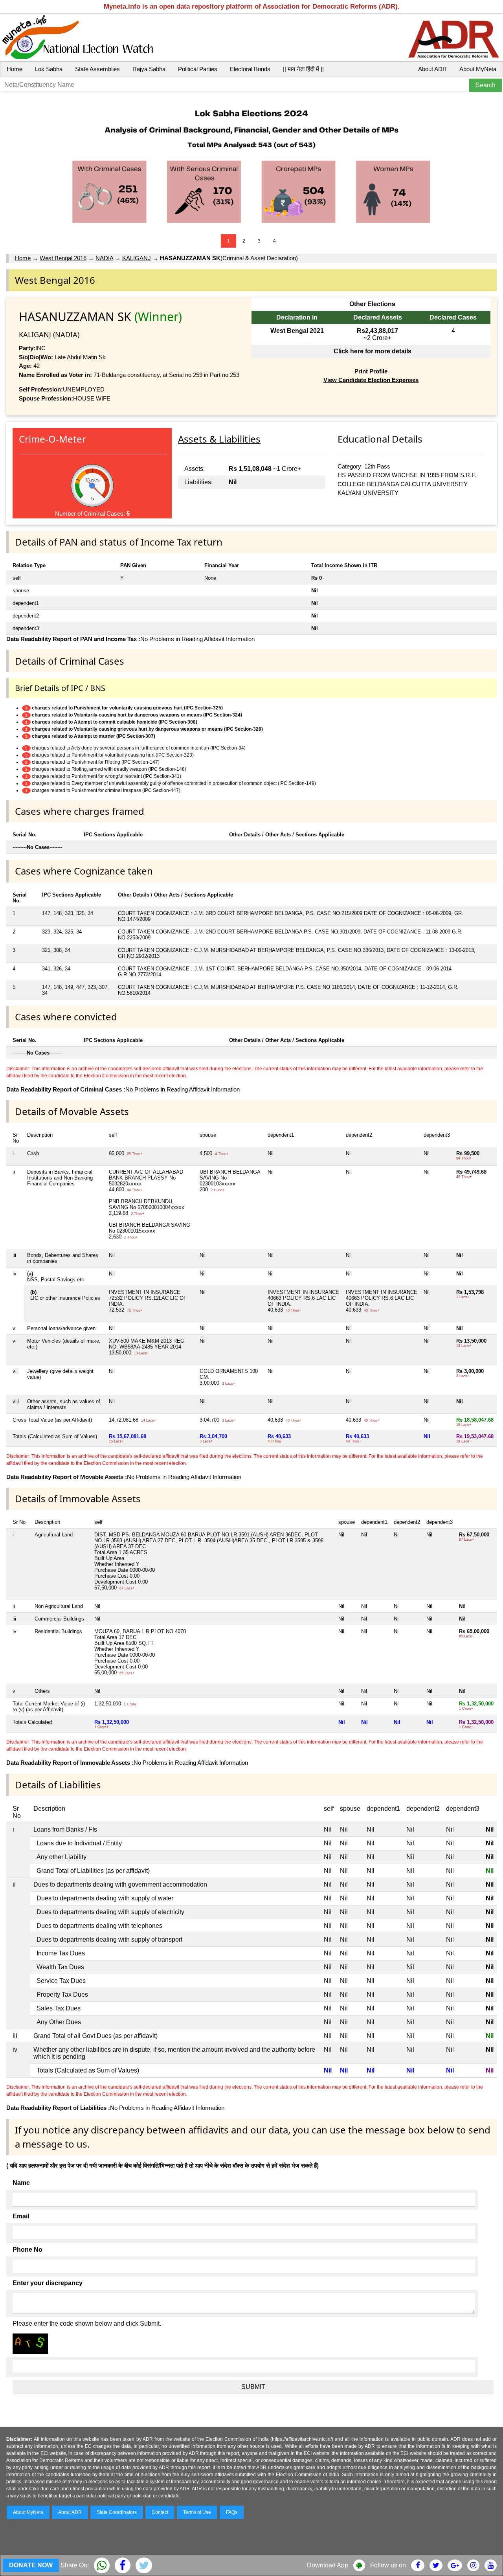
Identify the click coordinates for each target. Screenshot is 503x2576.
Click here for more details (373, 351)
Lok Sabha (49, 69)
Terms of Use (197, 2512)
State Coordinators (117, 2512)
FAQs (232, 2512)
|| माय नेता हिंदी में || (303, 69)
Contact (160, 2512)
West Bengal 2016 (63, 258)
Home (15, 69)
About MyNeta (478, 69)
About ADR (432, 69)
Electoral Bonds (250, 69)
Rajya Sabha (149, 69)
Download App (328, 2565)
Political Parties (198, 69)
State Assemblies (97, 69)
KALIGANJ (137, 258)
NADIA (104, 258)
